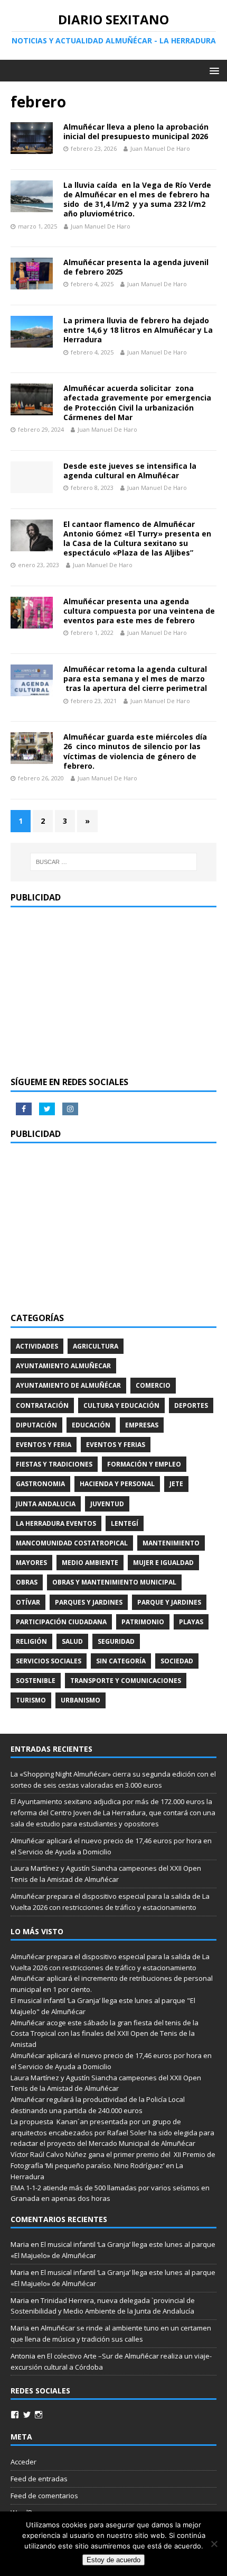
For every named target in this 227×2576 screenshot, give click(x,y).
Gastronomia (40, 1484)
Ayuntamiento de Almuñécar (68, 1385)
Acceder (23, 2462)
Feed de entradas (39, 2479)
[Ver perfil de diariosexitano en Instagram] (39, 2415)
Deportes (191, 1405)
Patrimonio (143, 1622)
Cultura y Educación (121, 1405)
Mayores (31, 1563)
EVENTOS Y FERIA (44, 1445)
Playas (191, 1622)
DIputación (36, 1425)
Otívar (28, 1602)
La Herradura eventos (56, 1523)
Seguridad (116, 1641)
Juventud (107, 1504)
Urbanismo (81, 1700)
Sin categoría (121, 1661)
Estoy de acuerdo (113, 2560)
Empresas (142, 1425)
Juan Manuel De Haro (160, 148)
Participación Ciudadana (61, 1622)
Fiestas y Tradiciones (54, 1464)
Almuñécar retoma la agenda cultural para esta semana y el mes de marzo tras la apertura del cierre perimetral (135, 679)
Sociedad (177, 1661)
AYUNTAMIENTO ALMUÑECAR (63, 1366)
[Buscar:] (114, 862)
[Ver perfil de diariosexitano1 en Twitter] (27, 2415)
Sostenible (36, 1681)
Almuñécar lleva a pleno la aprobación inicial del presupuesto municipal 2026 (136, 131)
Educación (91, 1425)
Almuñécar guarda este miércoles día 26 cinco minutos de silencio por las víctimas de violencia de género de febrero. (135, 751)
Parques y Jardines (89, 1602)
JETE (176, 1484)
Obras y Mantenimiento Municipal (114, 1582)
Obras (27, 1582)
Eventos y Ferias (116, 1445)
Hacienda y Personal (117, 1484)
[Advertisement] (113, 992)
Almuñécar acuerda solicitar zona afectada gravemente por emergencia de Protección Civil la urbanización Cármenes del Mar (137, 403)
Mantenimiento (171, 1543)
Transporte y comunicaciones (126, 1681)
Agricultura (96, 1346)
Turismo (31, 1700)
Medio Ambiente (90, 1563)
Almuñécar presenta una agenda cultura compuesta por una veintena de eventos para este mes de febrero (139, 611)
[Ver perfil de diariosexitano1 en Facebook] (15, 2415)
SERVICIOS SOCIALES (49, 1661)
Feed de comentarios (44, 2496)
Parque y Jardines (169, 1602)
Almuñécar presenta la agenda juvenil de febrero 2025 (136, 267)
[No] (214, 2544)
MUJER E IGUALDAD (163, 1563)
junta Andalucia (46, 1504)
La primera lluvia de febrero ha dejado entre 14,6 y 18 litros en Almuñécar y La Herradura (138, 330)
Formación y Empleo (144, 1464)
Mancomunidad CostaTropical (72, 1543)
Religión (31, 1641)
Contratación (42, 1405)
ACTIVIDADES (37, 1346)
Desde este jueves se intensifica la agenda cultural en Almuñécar (130, 471)
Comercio (153, 1385)
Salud (72, 1641)
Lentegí (125, 1523)
